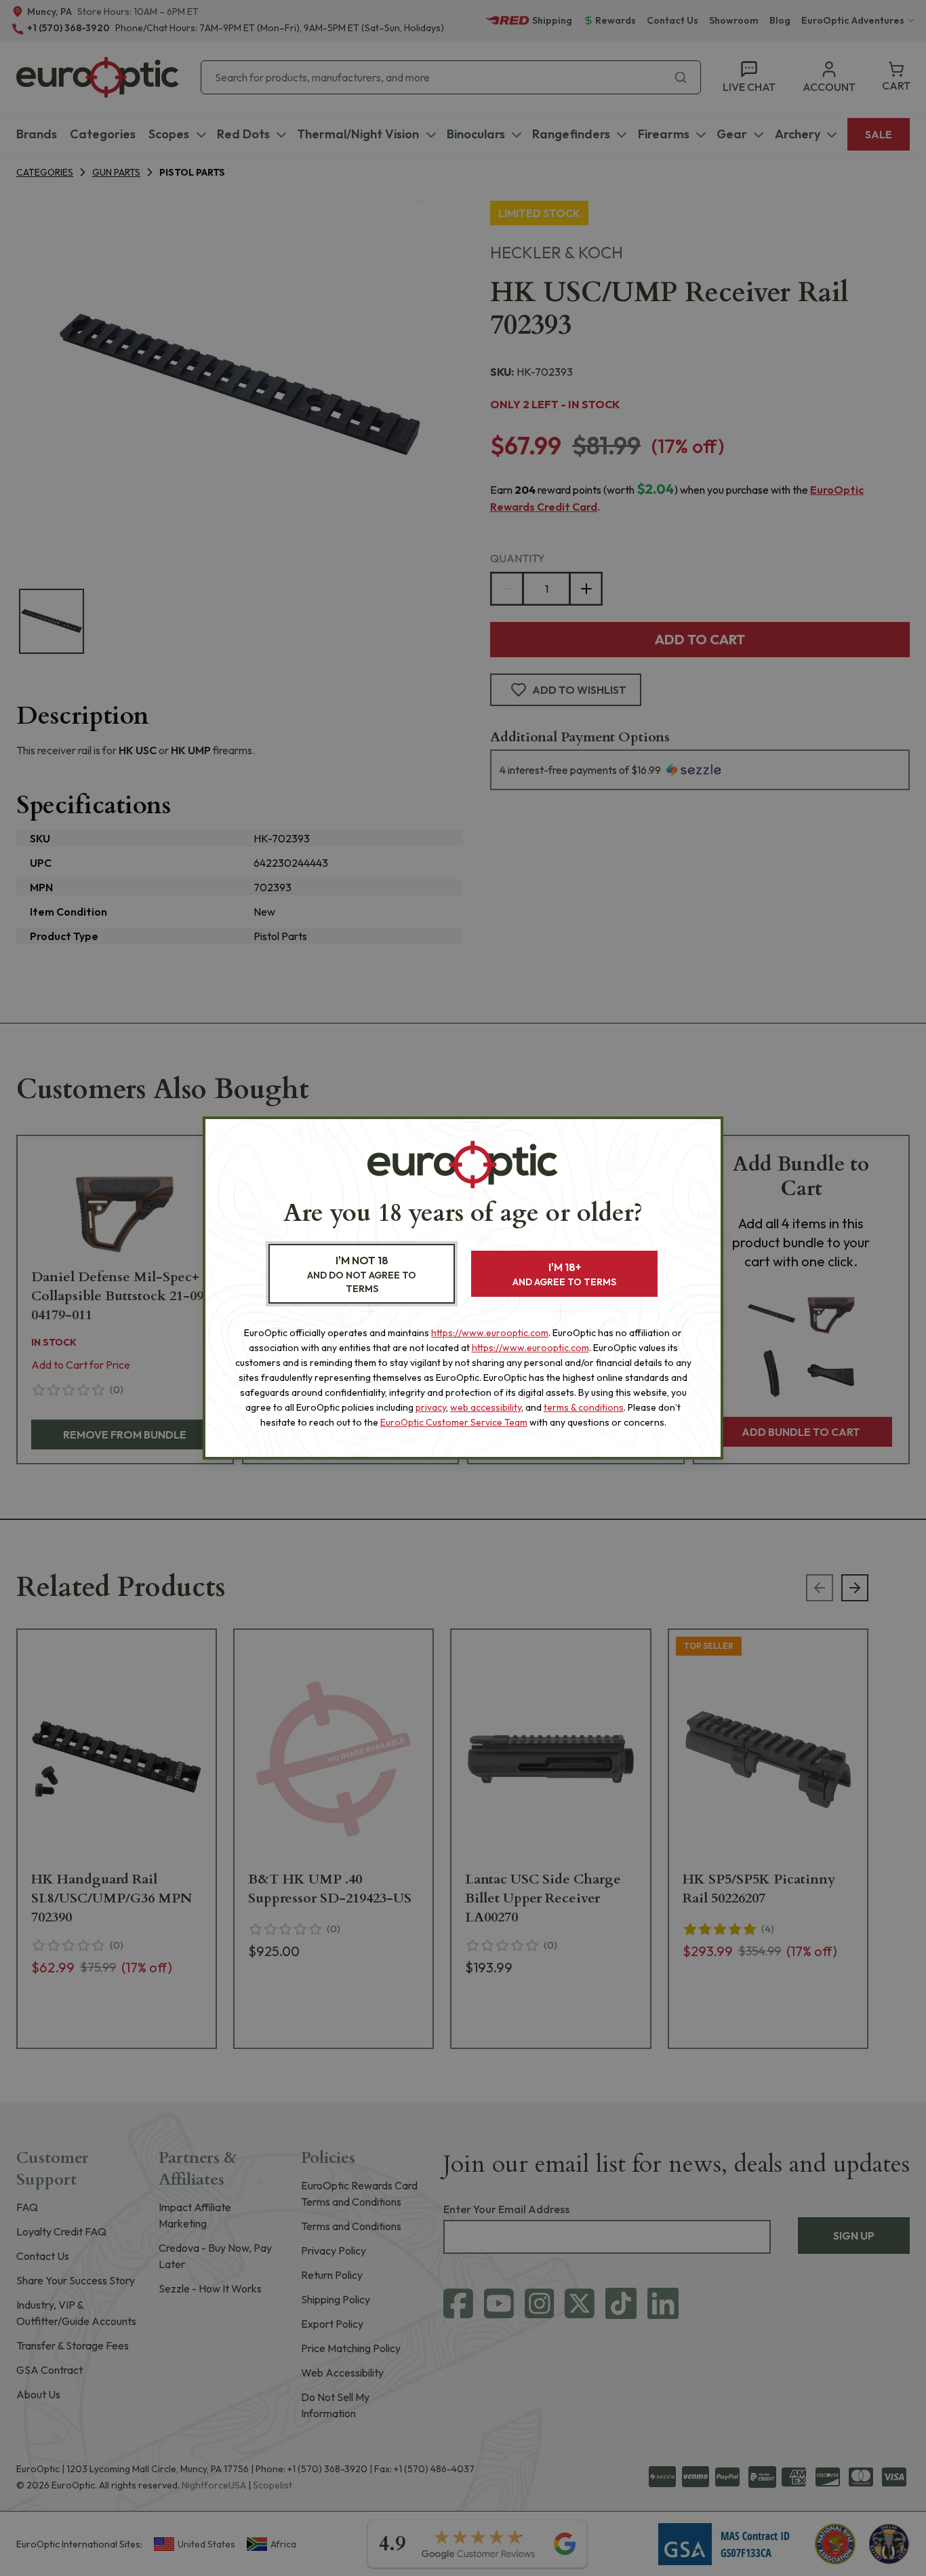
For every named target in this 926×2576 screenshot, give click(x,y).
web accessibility (486, 1407)
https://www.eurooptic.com (490, 1333)
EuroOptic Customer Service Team (454, 1422)
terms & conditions (584, 1407)
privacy (431, 1407)
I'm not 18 (362, 1274)
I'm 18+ (564, 1274)
